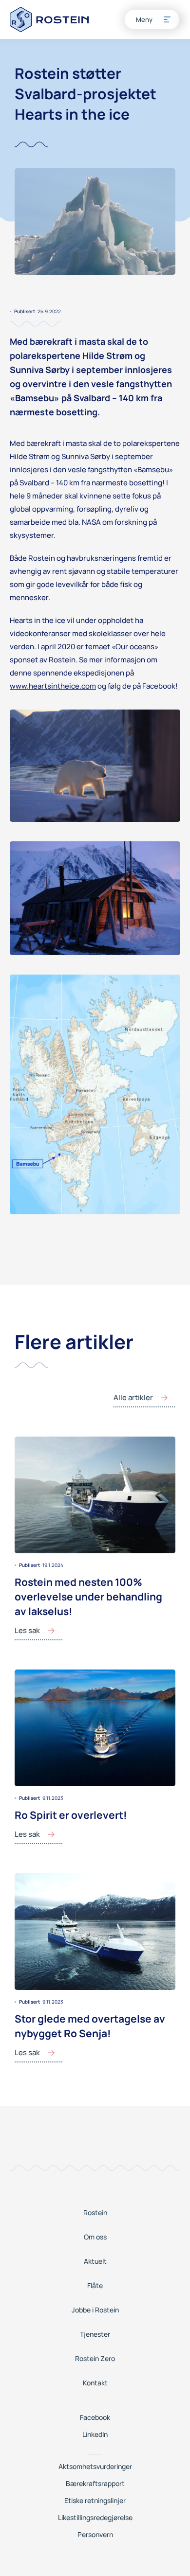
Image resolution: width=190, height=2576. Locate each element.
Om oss (95, 2237)
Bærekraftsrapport (95, 2483)
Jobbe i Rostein (95, 2310)
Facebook (95, 2417)
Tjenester (95, 2334)
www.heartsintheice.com (53, 686)
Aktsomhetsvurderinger (95, 2466)
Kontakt (95, 2383)
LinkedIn (95, 2434)
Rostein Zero (95, 2358)
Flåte (95, 2285)
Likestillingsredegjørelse (95, 2517)
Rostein (95, 2212)
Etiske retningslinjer (95, 2500)
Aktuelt (95, 2261)
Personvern (95, 2534)
